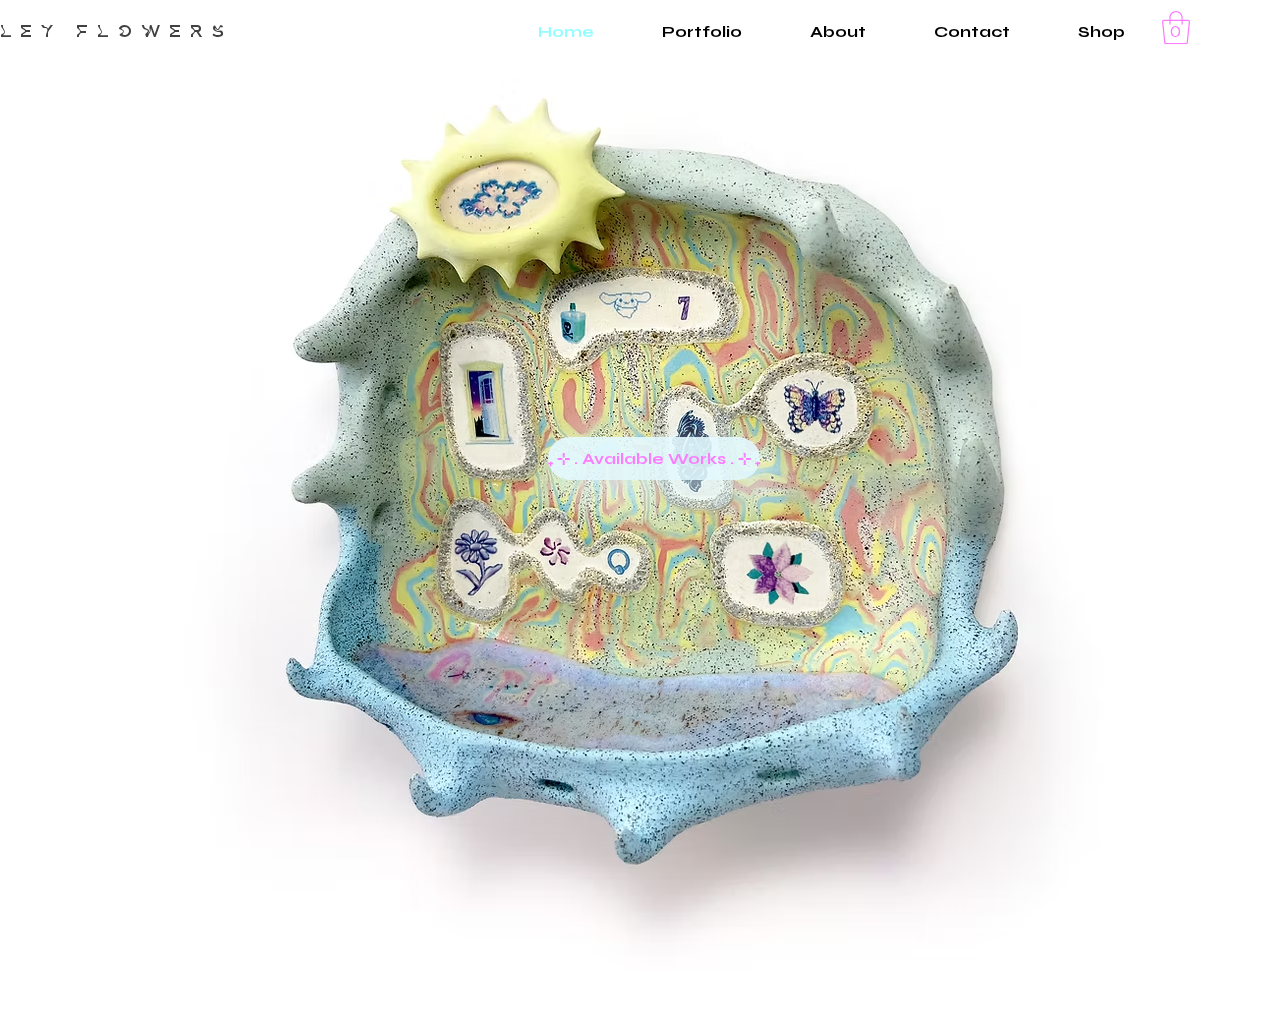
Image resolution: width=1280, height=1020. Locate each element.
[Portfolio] (814, 408)
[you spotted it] (485, 716)
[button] (1176, 27)
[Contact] (479, 563)
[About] (780, 574)
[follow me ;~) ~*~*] (486, 402)
